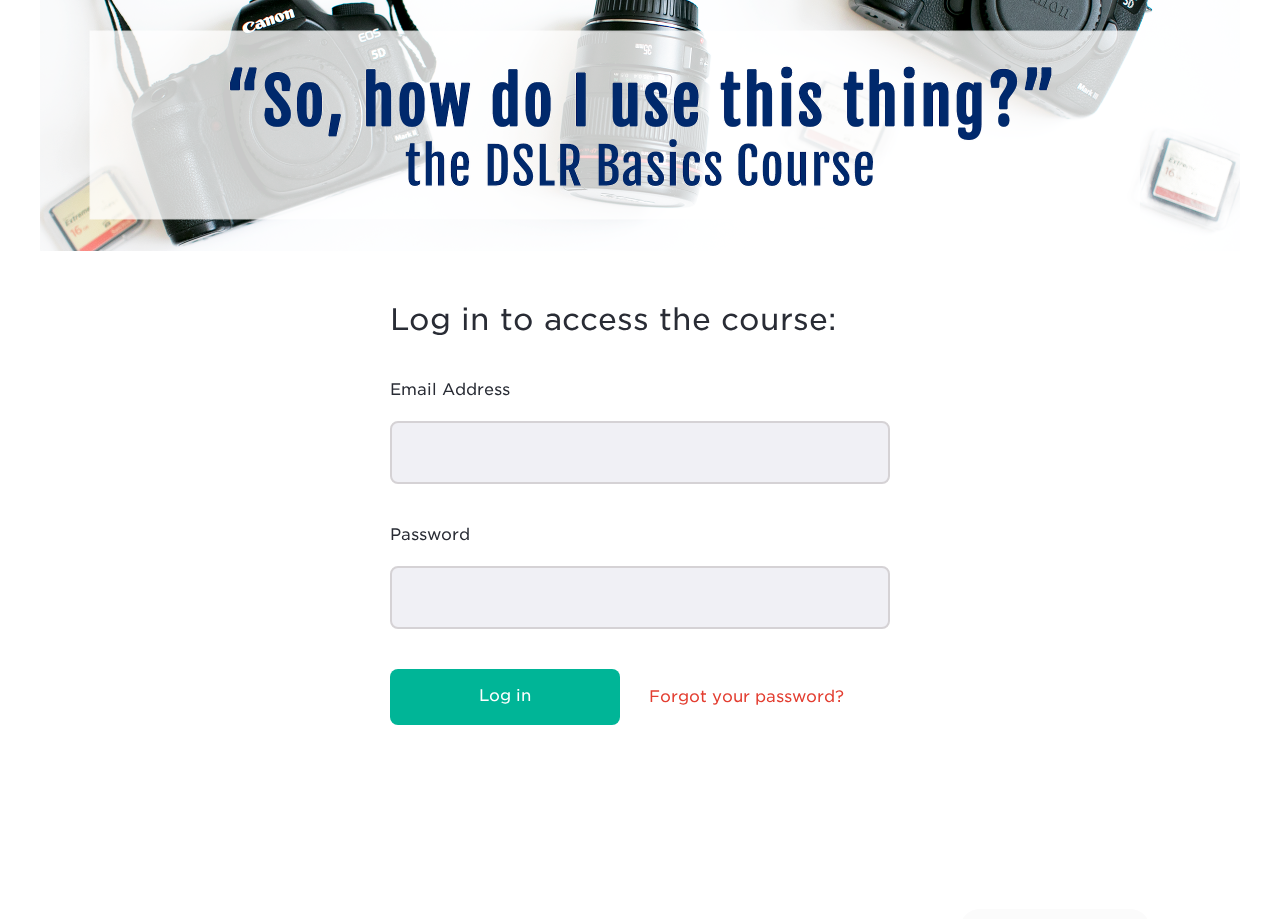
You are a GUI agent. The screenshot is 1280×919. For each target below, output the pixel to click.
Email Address (450, 389)
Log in (505, 695)
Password (430, 534)
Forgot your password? (746, 696)
